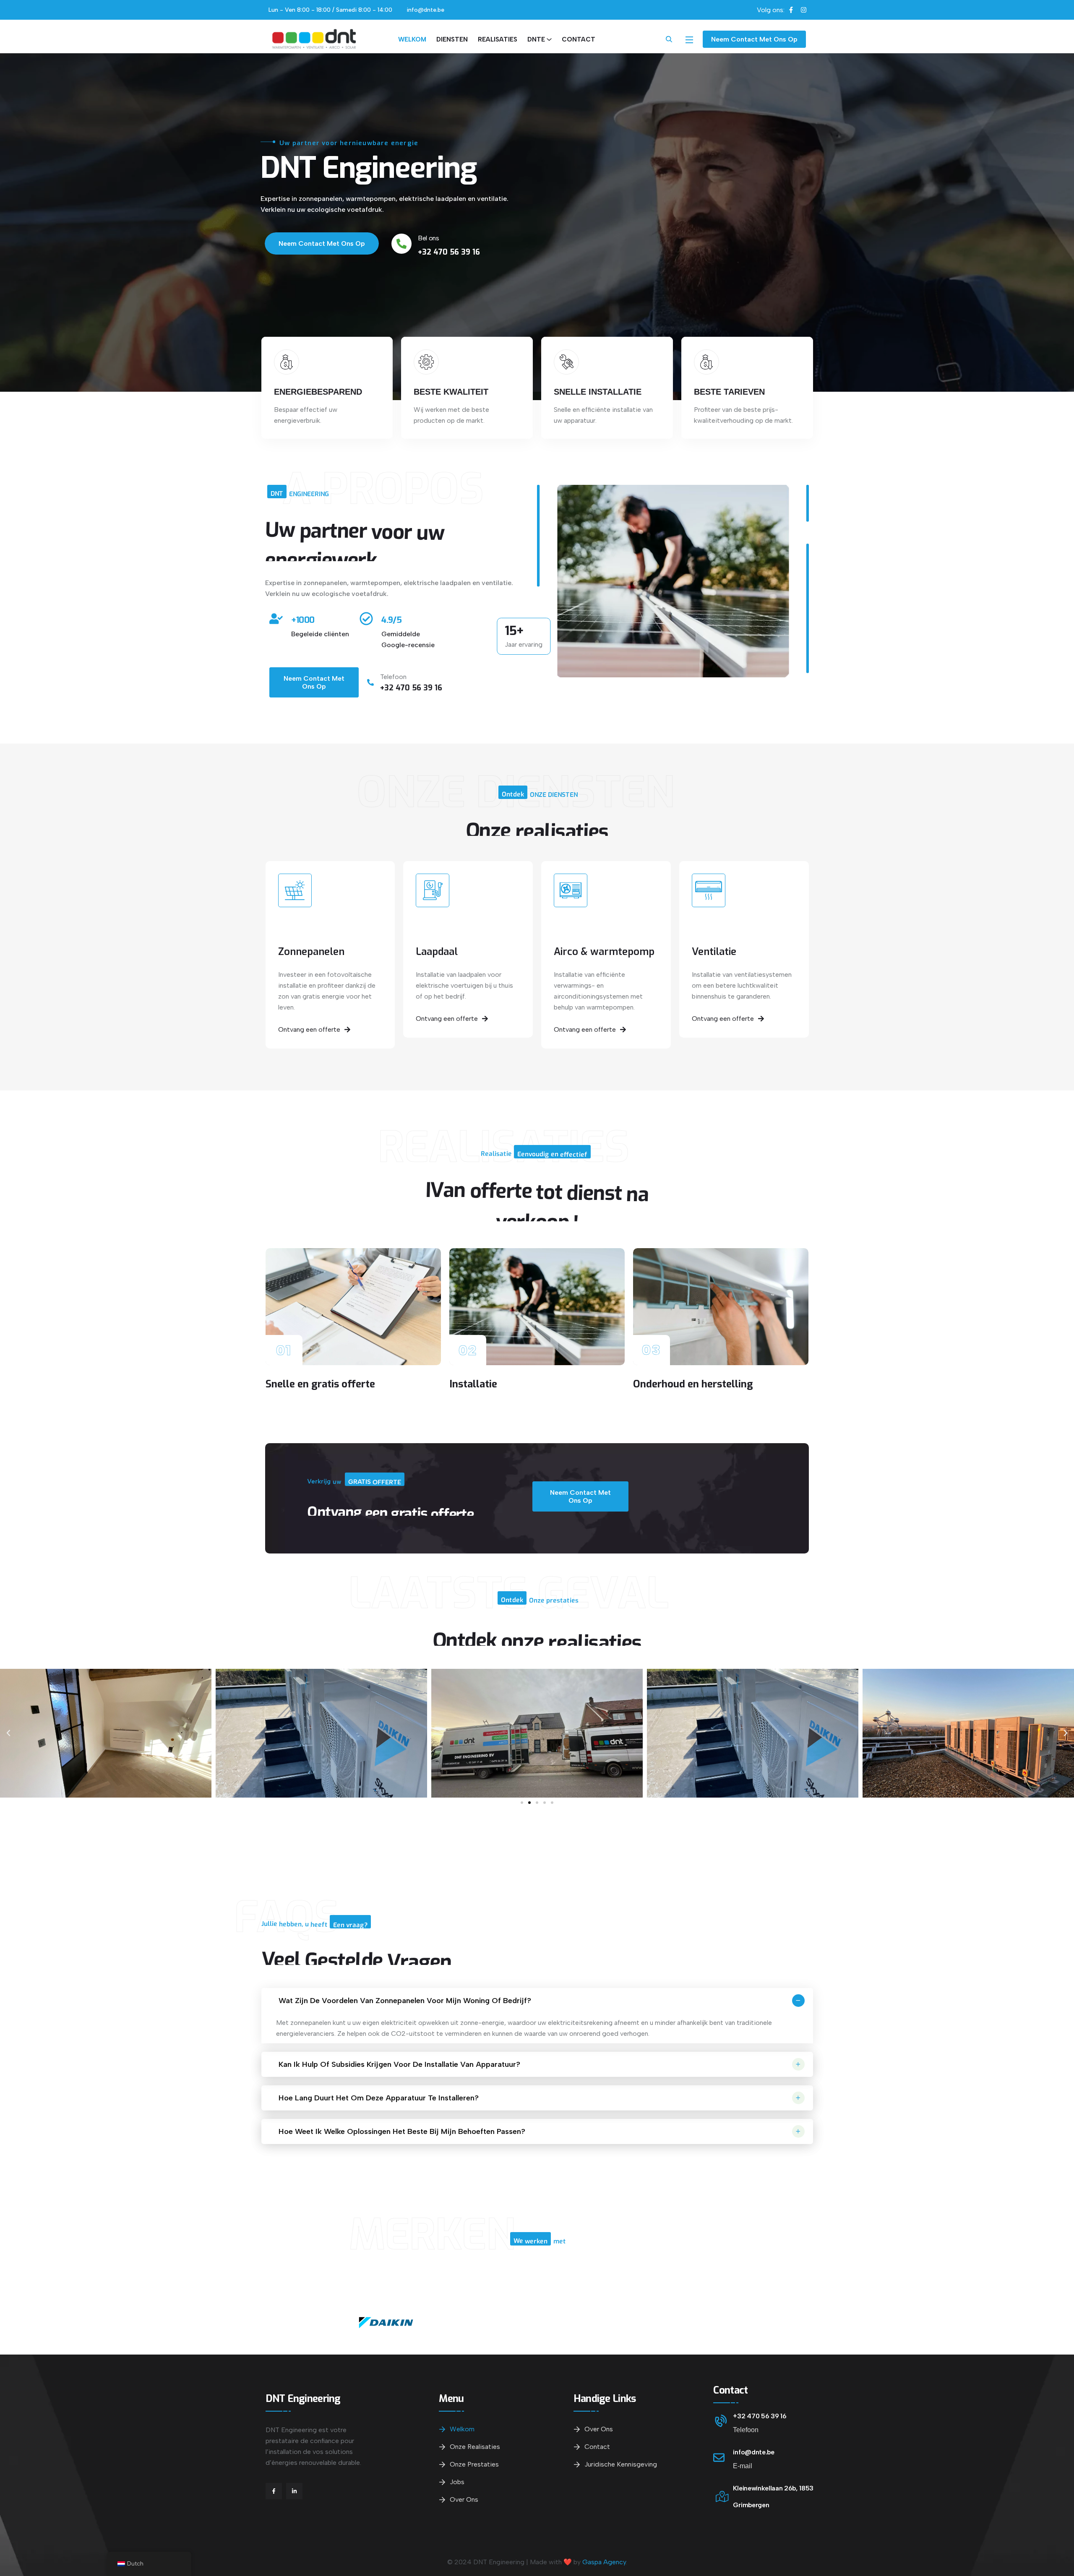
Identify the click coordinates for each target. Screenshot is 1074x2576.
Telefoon (393, 677)
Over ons (464, 2499)
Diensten (452, 39)
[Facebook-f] (791, 10)
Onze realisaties (475, 2447)
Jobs (457, 2482)
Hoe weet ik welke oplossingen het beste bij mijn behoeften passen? (402, 2131)
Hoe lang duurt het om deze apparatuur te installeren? (379, 2098)
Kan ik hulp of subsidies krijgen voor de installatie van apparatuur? (399, 2064)
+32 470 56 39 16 (760, 2416)
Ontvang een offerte (309, 1029)
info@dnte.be (753, 2452)
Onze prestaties (474, 2464)
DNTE (536, 39)
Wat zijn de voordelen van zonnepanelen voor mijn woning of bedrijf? (405, 2001)
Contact (579, 39)
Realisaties (498, 39)
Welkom (412, 39)
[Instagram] (803, 10)
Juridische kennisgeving (621, 2464)
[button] (522, 1803)
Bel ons (429, 238)
